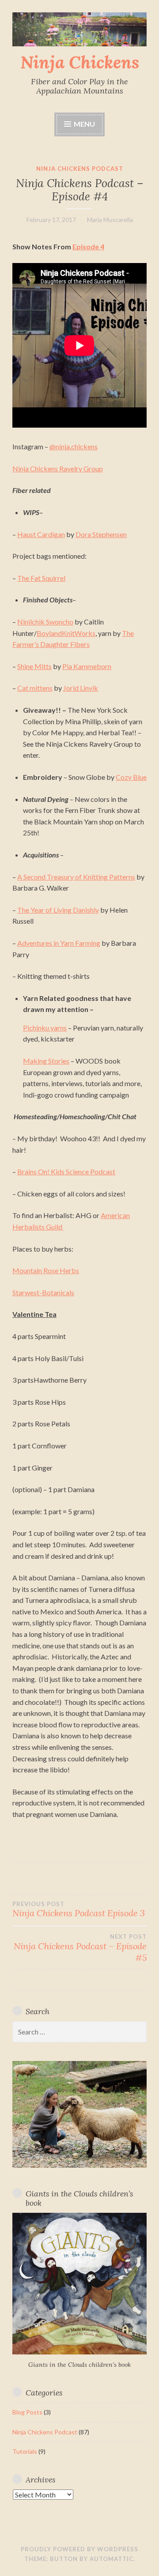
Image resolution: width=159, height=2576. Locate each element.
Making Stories (46, 1061)
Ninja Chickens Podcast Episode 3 (79, 1910)
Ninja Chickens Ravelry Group (58, 468)
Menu (84, 124)
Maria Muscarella (110, 220)
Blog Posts (27, 2412)
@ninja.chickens (74, 446)
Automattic (112, 2559)
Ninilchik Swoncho (45, 622)
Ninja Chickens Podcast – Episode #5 (80, 1948)
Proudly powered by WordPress (79, 2549)
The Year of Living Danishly (58, 910)
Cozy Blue (131, 777)
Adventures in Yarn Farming (59, 943)
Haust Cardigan (41, 534)
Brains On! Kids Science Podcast (66, 1171)
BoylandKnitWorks (66, 633)
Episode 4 (88, 246)
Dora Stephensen (101, 534)
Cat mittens (35, 688)
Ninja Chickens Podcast (80, 169)
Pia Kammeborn (87, 666)
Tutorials (25, 2451)
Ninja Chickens (80, 62)
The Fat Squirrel (41, 578)
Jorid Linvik (81, 688)
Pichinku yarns (45, 1028)
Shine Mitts (34, 666)
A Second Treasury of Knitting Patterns (76, 877)
